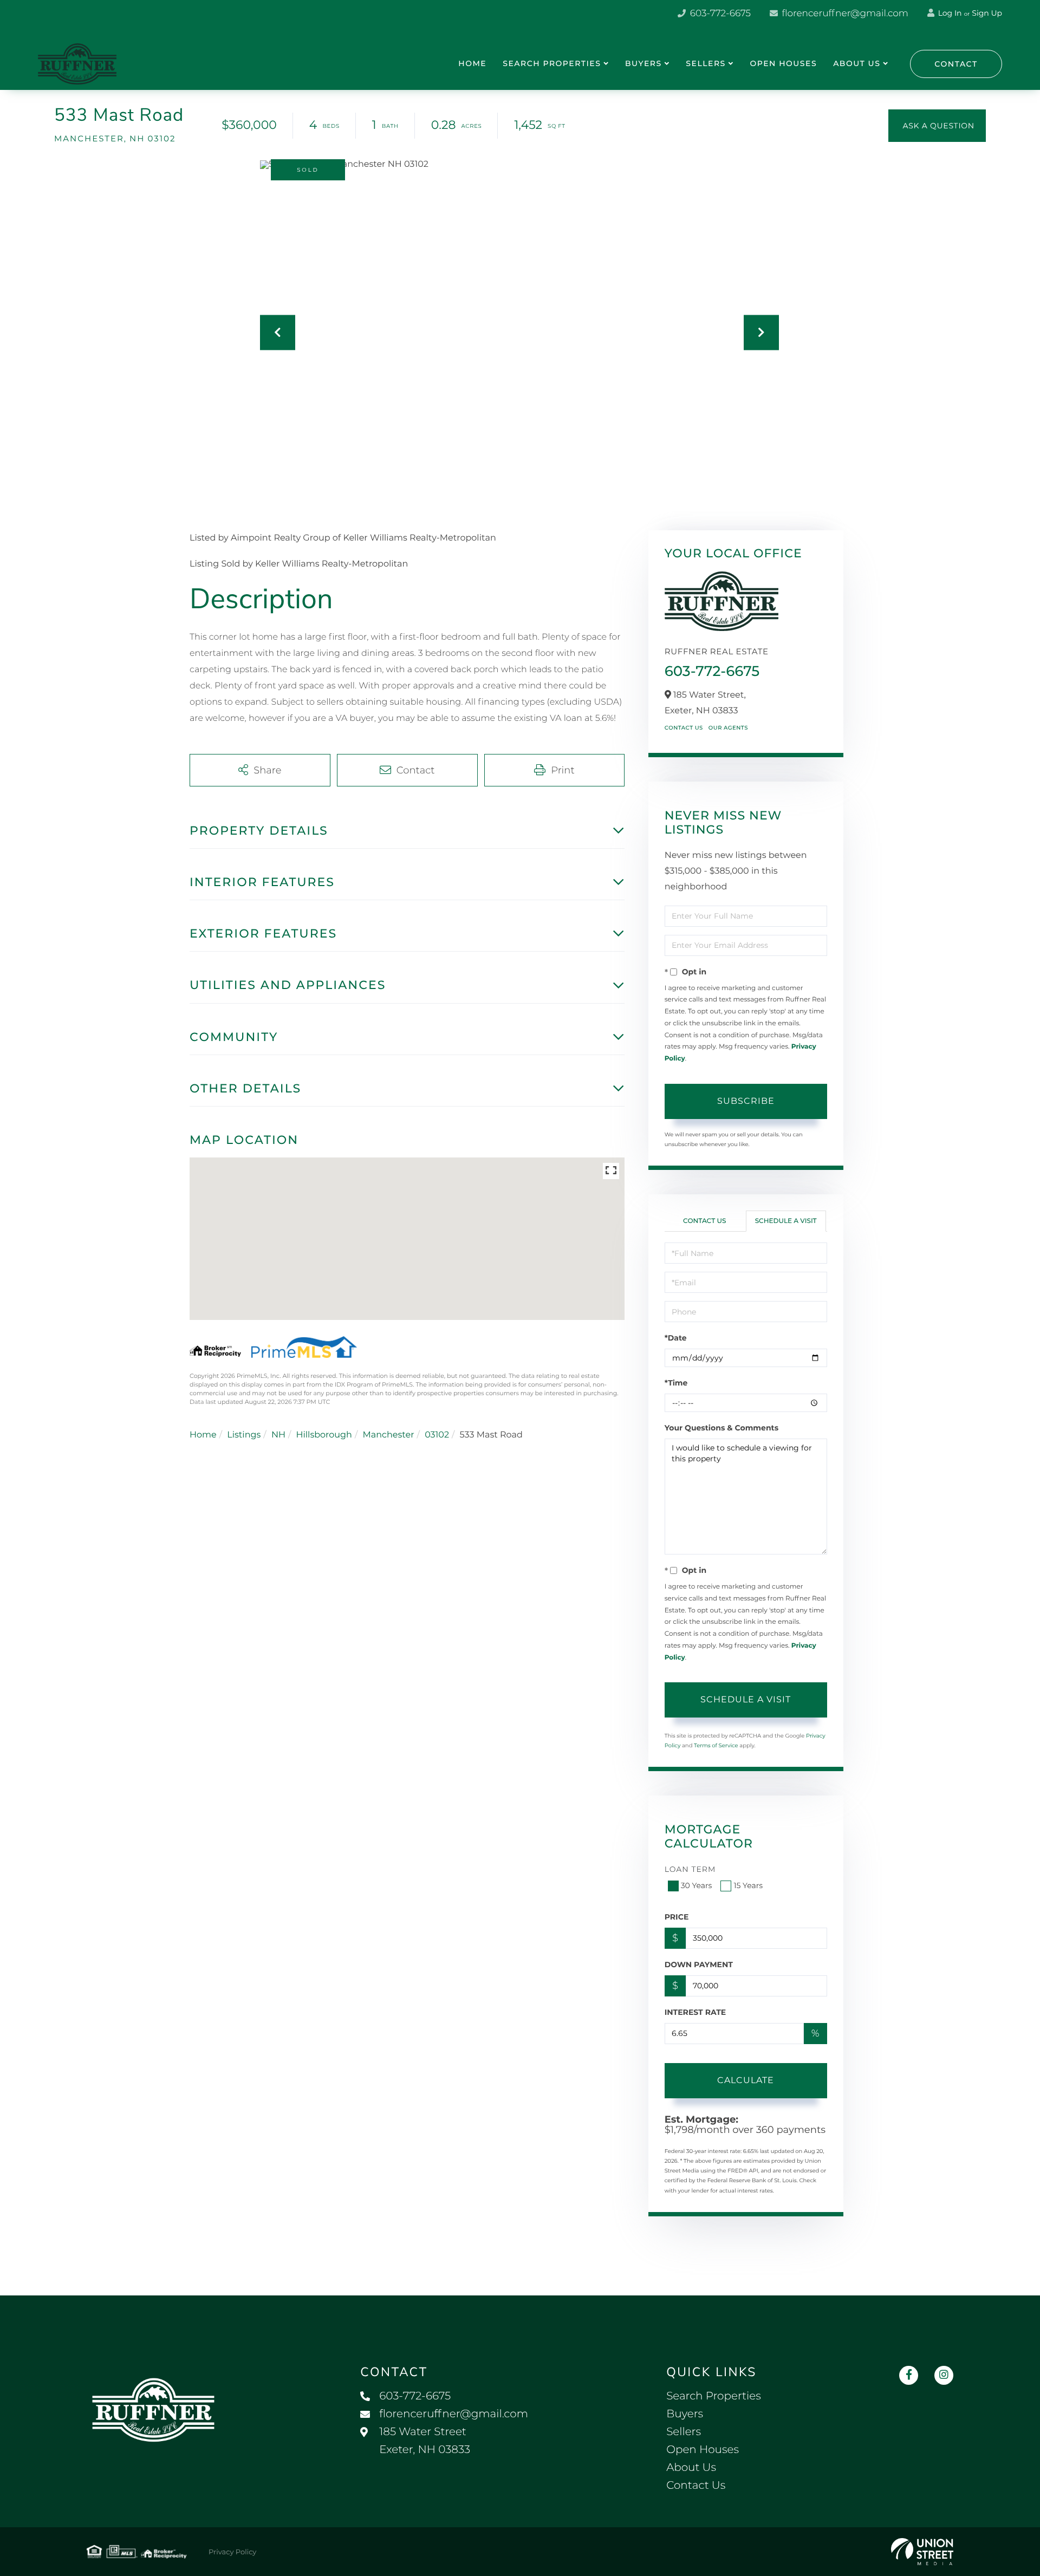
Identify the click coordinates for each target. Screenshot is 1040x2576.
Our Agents (728, 728)
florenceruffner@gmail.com (844, 14)
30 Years (697, 1885)
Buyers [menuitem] (643, 63)
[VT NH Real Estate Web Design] (922, 2552)
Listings (244, 1435)
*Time (676, 1383)
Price (677, 1917)
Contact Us (684, 728)
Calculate (746, 2080)
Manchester (388, 1435)
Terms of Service (716, 1745)
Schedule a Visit (786, 1221)
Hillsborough (324, 1435)
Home (203, 1435)
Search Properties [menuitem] (552, 63)
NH (278, 1435)
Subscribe (746, 1101)
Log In (949, 13)
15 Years (748, 1885)
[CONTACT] (937, 126)
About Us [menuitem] (857, 63)
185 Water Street (425, 2441)
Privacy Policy (232, 2552)
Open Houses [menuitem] (783, 63)
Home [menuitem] (472, 63)
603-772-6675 (719, 14)
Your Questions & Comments (721, 1428)
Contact (956, 64)
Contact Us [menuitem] (696, 2486)
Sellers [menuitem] (706, 63)
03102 (437, 1435)
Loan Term (690, 1869)
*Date (676, 1338)
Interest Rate (695, 2012)
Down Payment (699, 1964)
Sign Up (987, 13)
